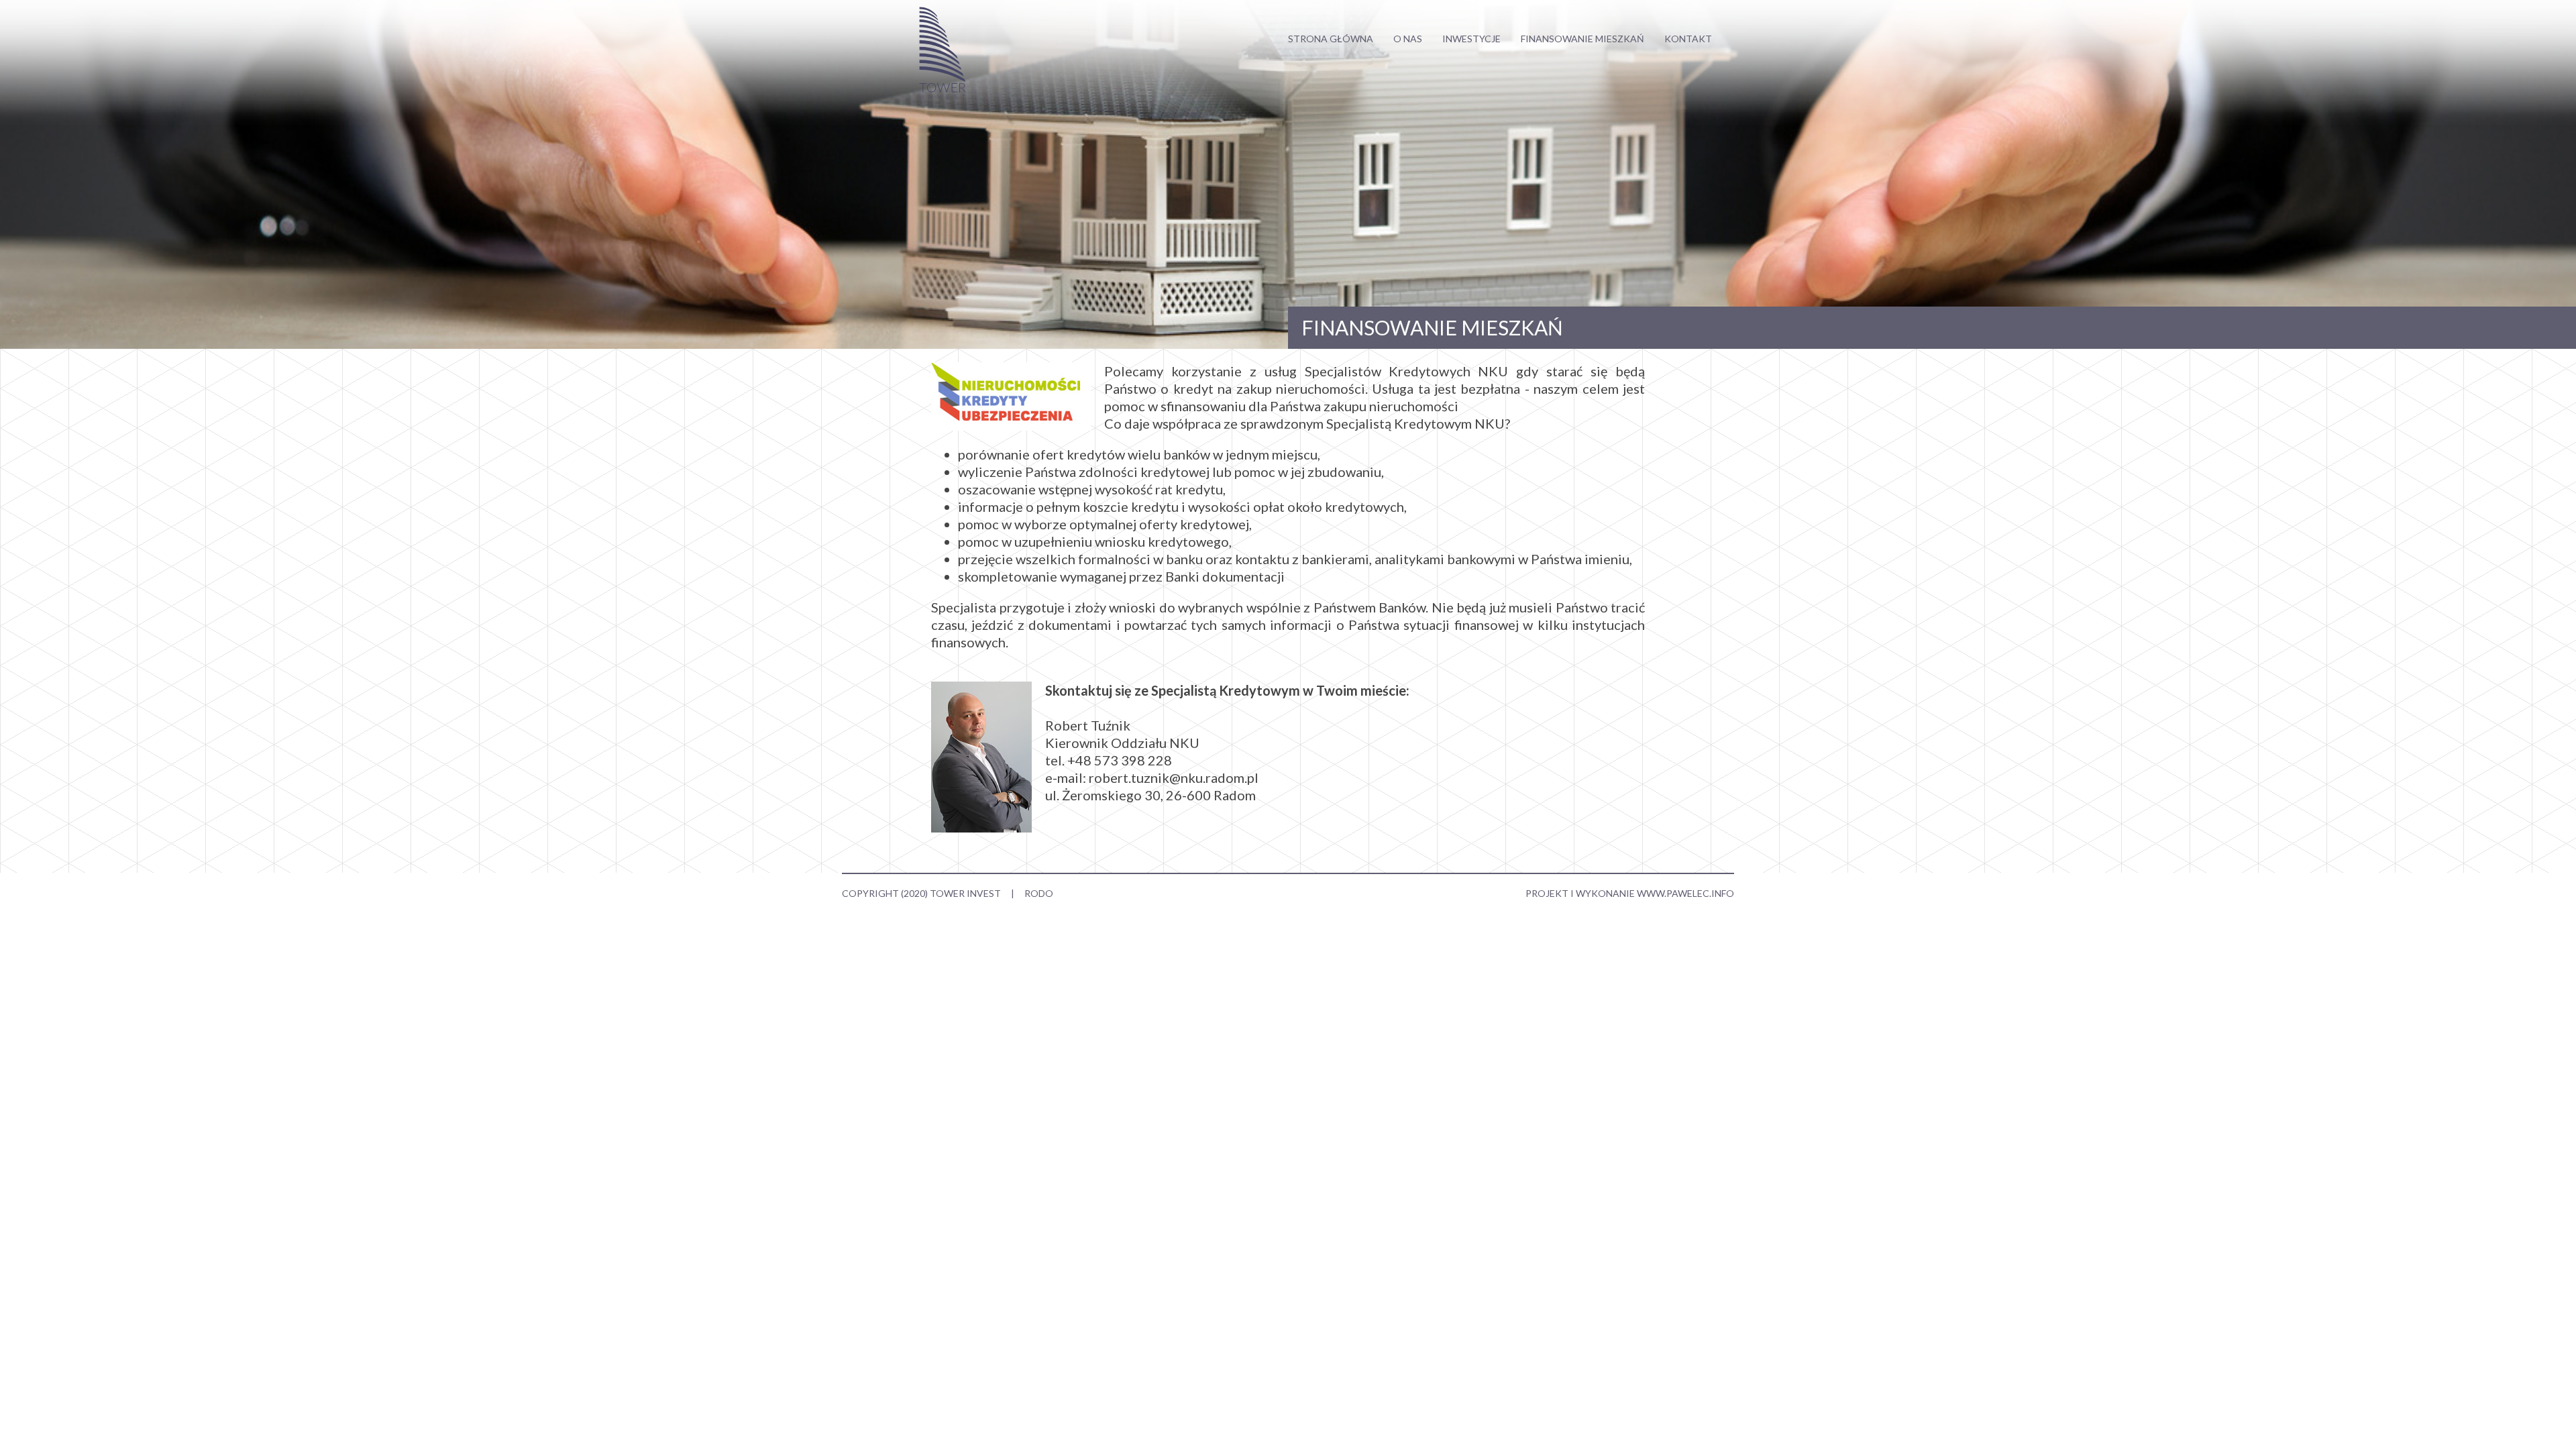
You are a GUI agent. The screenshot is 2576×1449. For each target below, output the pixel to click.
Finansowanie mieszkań (1582, 39)
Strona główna (1331, 39)
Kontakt (1688, 39)
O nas (1408, 39)
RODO (1039, 893)
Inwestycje (1471, 39)
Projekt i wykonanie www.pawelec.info (1630, 893)
